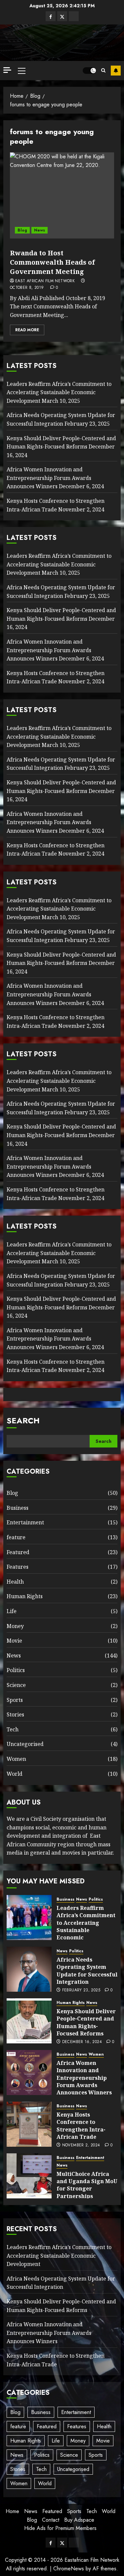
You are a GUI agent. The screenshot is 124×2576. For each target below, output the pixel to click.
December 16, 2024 (82, 2042)
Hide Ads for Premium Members (60, 2528)
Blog (22, 230)
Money (15, 1626)
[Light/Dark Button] (89, 71)
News (40, 230)
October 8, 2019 (27, 288)
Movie (14, 1641)
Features (18, 1567)
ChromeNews (69, 2569)
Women (16, 1759)
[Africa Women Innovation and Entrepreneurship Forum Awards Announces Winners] (29, 2073)
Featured (18, 1552)
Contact (51, 2520)
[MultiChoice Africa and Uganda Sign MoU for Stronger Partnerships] (29, 2176)
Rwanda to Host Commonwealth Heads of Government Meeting (52, 262)
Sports (15, 1700)
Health (15, 1582)
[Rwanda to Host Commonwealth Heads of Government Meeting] (62, 195)
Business (18, 1508)
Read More (27, 330)
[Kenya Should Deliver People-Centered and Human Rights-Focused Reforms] (29, 2021)
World (15, 1774)
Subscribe (116, 71)
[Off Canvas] (7, 70)
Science (16, 1685)
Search (23, 1420)
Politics (16, 1670)
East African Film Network (45, 281)
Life (12, 1611)
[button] (22, 71)
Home (12, 2511)
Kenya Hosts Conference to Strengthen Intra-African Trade (56, 677)
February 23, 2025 (81, 1990)
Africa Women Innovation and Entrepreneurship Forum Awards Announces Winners (49, 478)
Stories (15, 1714)
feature (16, 1537)
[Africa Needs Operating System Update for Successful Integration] (29, 1969)
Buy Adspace (79, 2520)
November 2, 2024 (81, 2145)
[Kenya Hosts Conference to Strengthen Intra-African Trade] (29, 2124)
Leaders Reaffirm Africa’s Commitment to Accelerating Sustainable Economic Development (59, 392)
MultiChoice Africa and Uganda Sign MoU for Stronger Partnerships (87, 2185)
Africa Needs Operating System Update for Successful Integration (61, 764)
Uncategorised (25, 1744)
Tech (13, 1729)
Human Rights (25, 1596)
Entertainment (25, 1522)
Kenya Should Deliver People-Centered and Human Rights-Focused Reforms (86, 2022)
